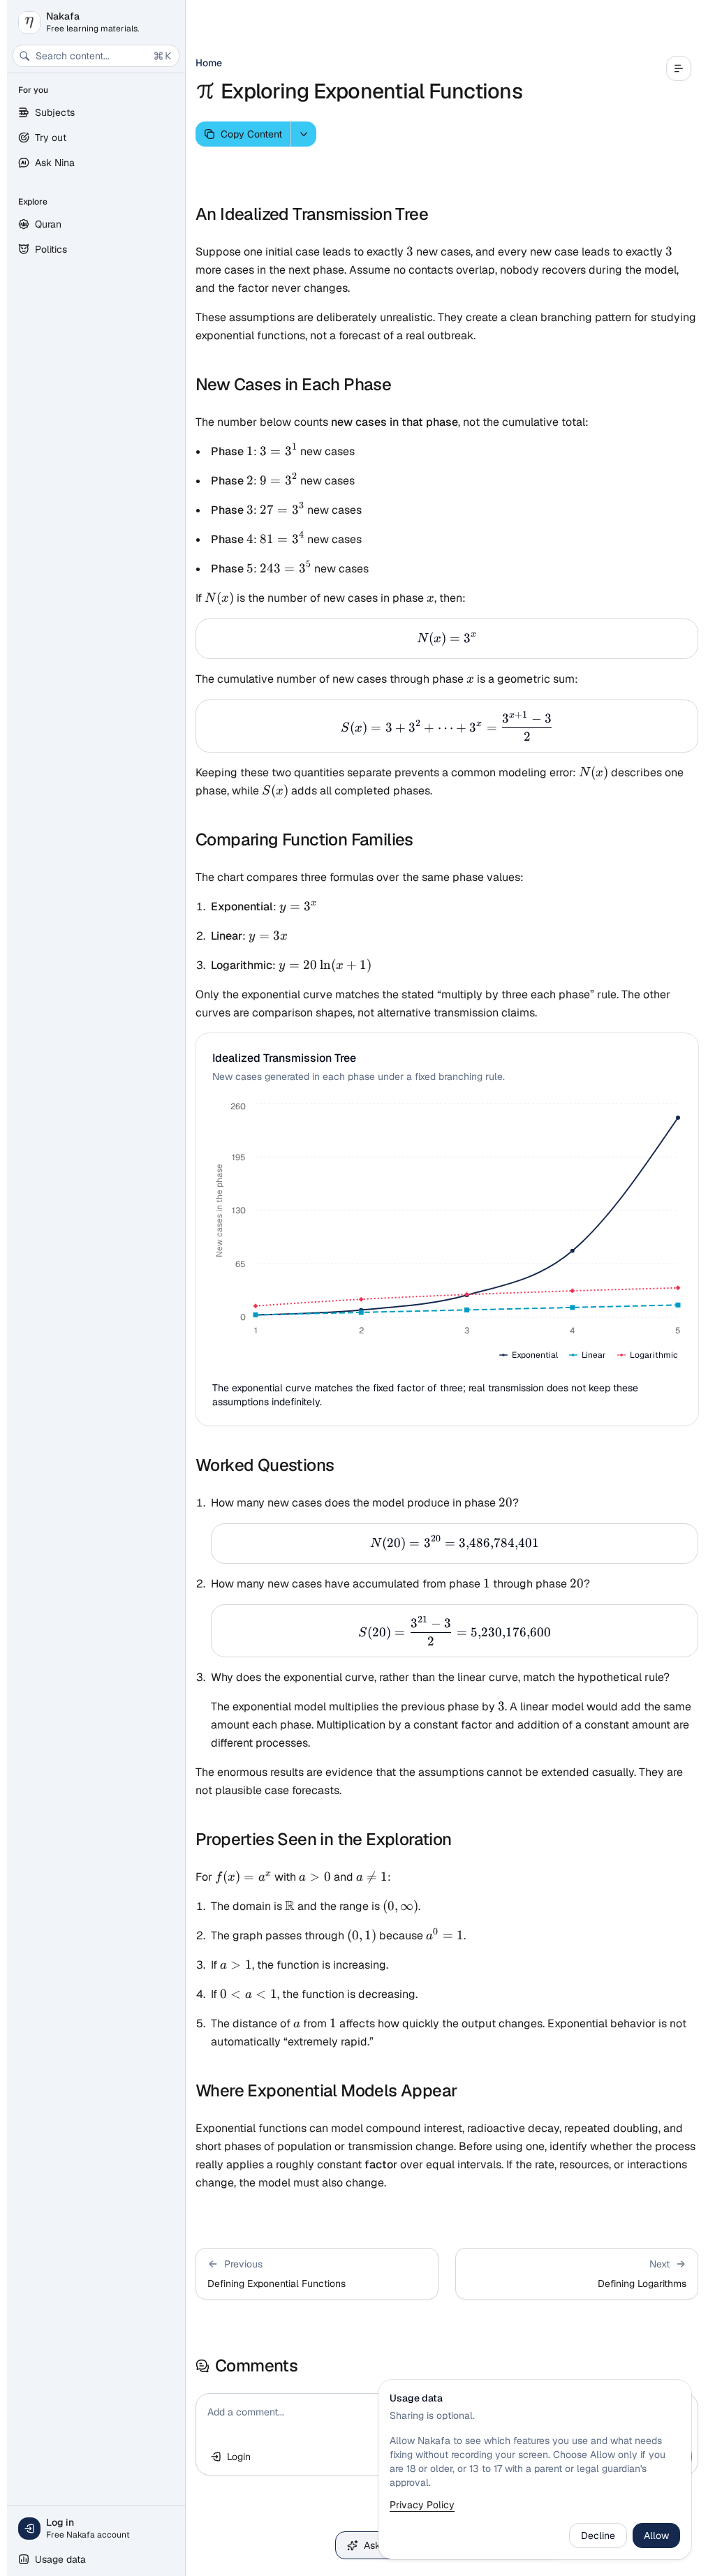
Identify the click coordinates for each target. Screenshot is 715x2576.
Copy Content (251, 134)
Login (239, 2457)
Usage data (60, 2559)
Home (209, 63)
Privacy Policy (422, 2505)
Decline (598, 2536)
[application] (447, 1232)
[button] (317, 2274)
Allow (656, 2536)
